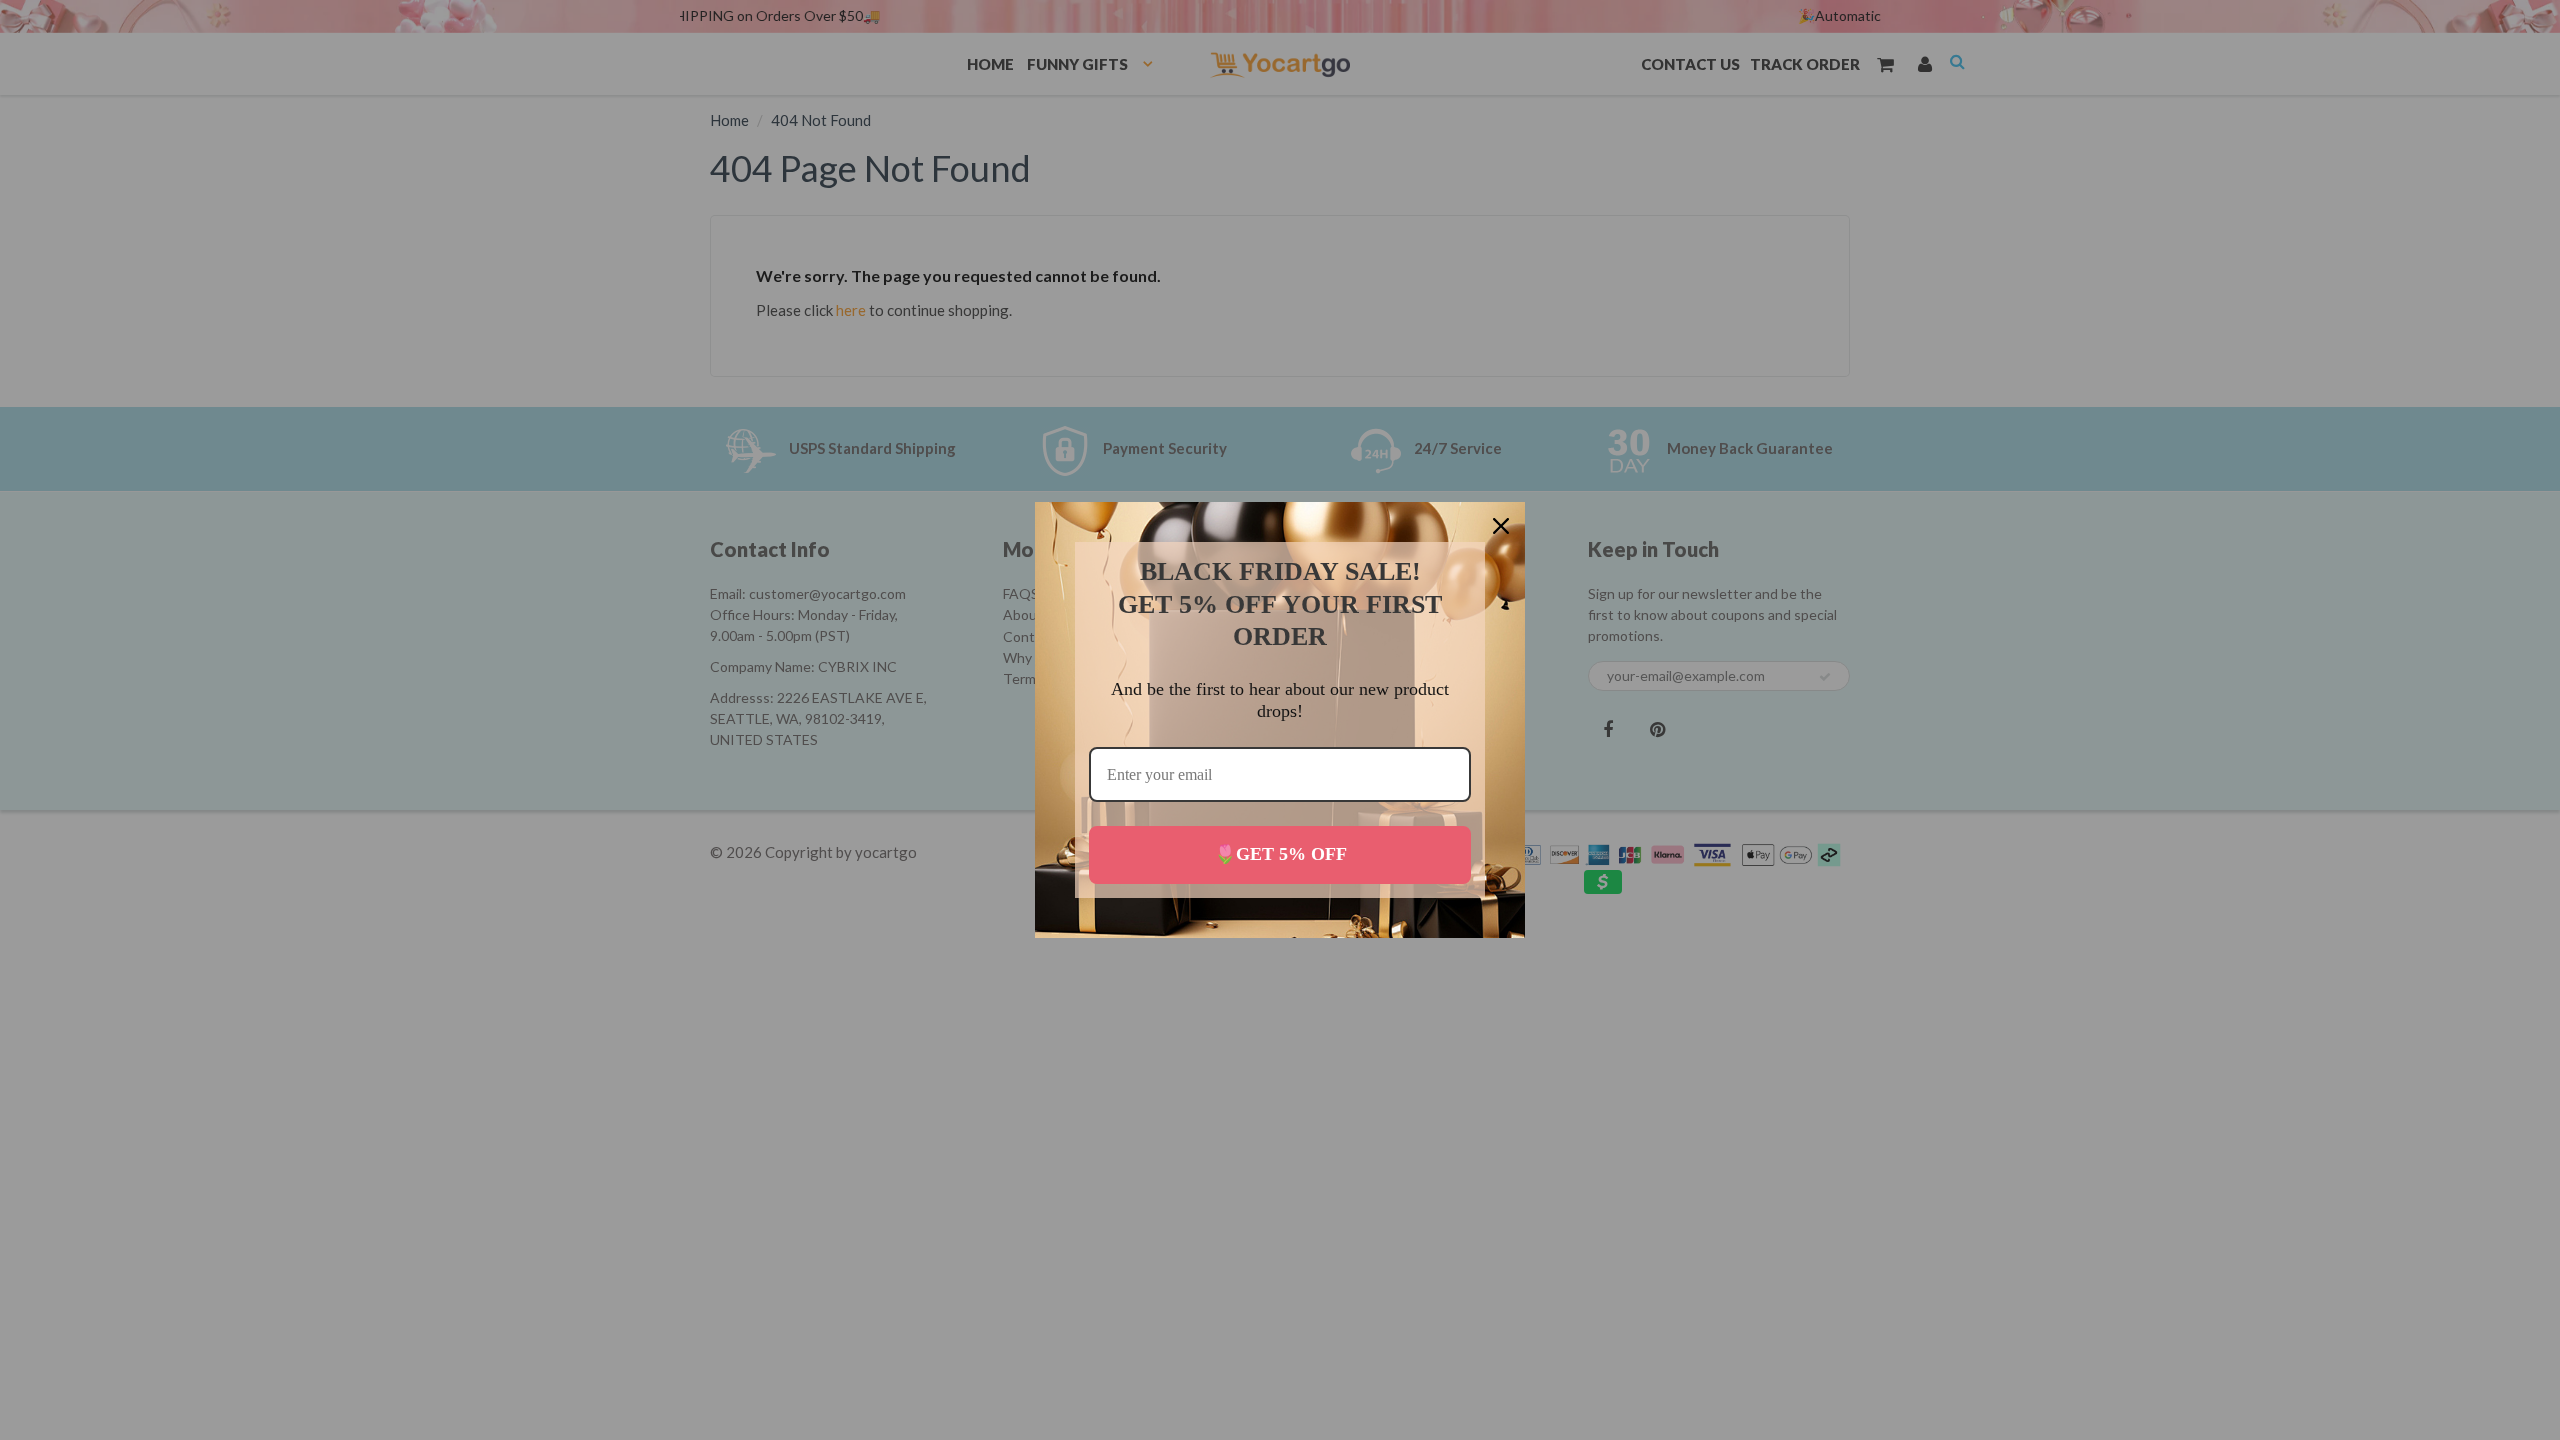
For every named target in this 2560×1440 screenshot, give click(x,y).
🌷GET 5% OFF (1280, 854)
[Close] (1501, 526)
